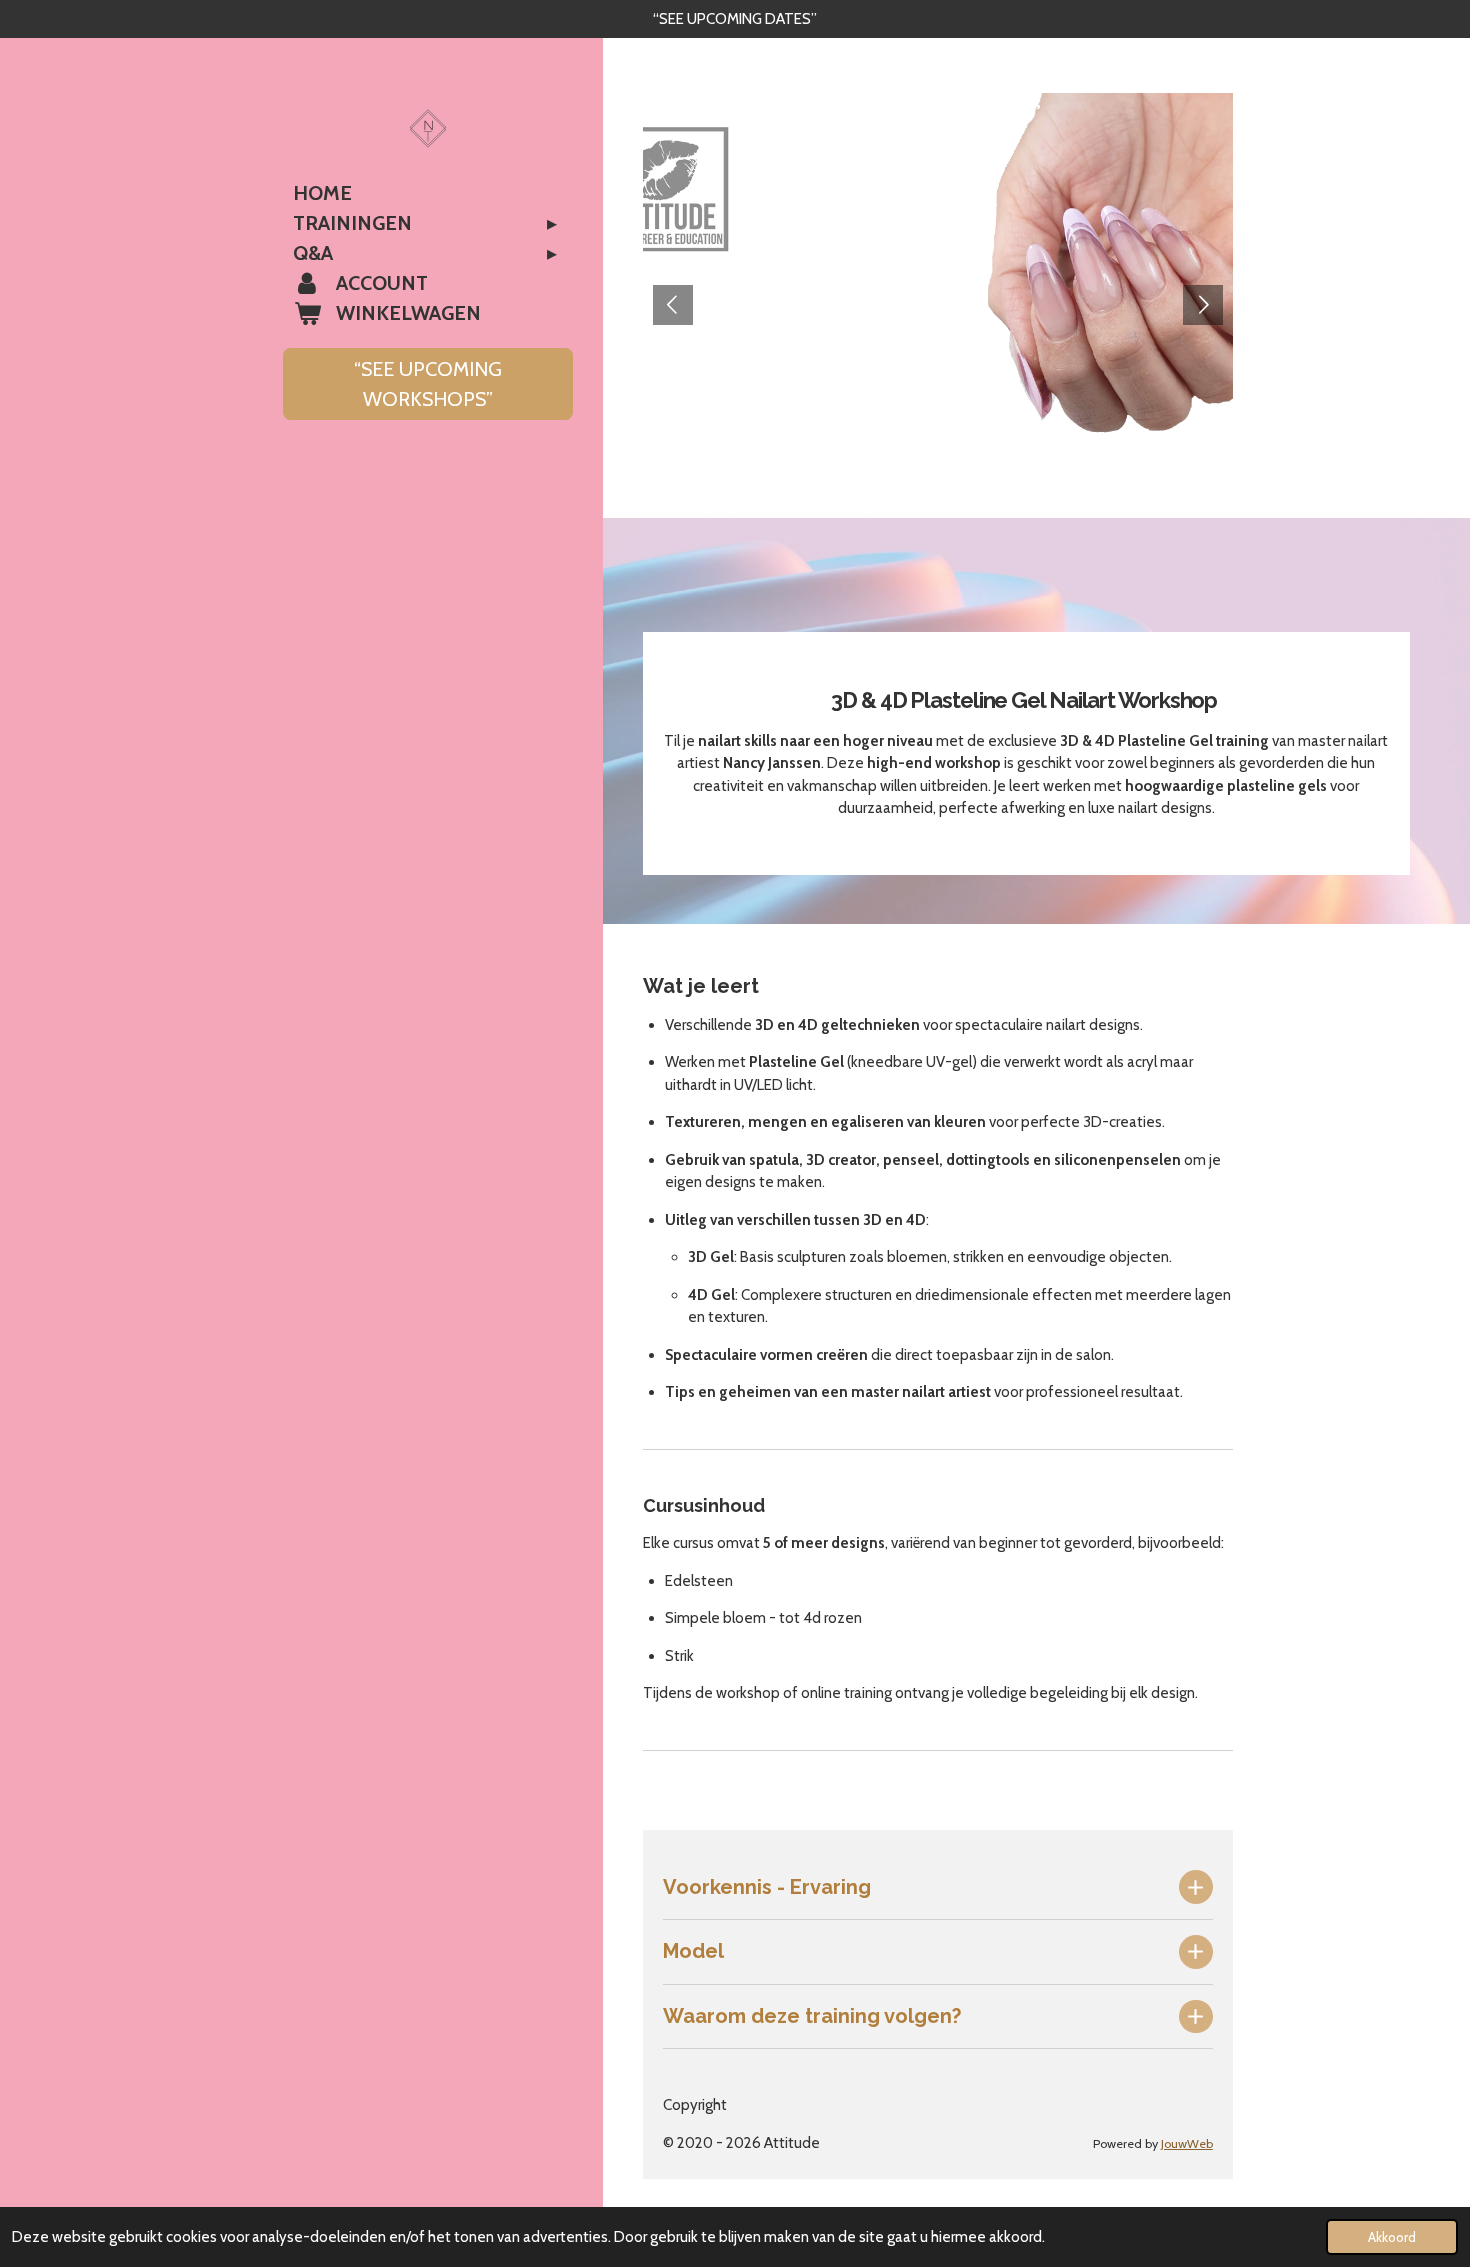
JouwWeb (1187, 2143)
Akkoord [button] (1392, 2237)
